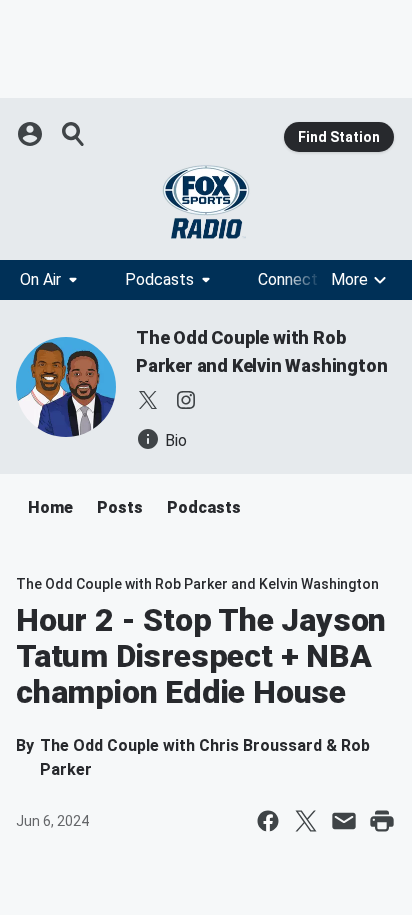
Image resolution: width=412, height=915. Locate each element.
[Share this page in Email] (344, 821)
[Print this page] (382, 821)
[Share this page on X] (306, 821)
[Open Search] (74, 134)
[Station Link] (206, 202)
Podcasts (159, 279)
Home (50, 507)
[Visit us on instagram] (186, 400)
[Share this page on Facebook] (268, 821)
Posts (120, 507)
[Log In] (32, 134)
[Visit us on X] (148, 400)
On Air (40, 279)
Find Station (339, 137)
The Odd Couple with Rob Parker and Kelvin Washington (197, 584)
